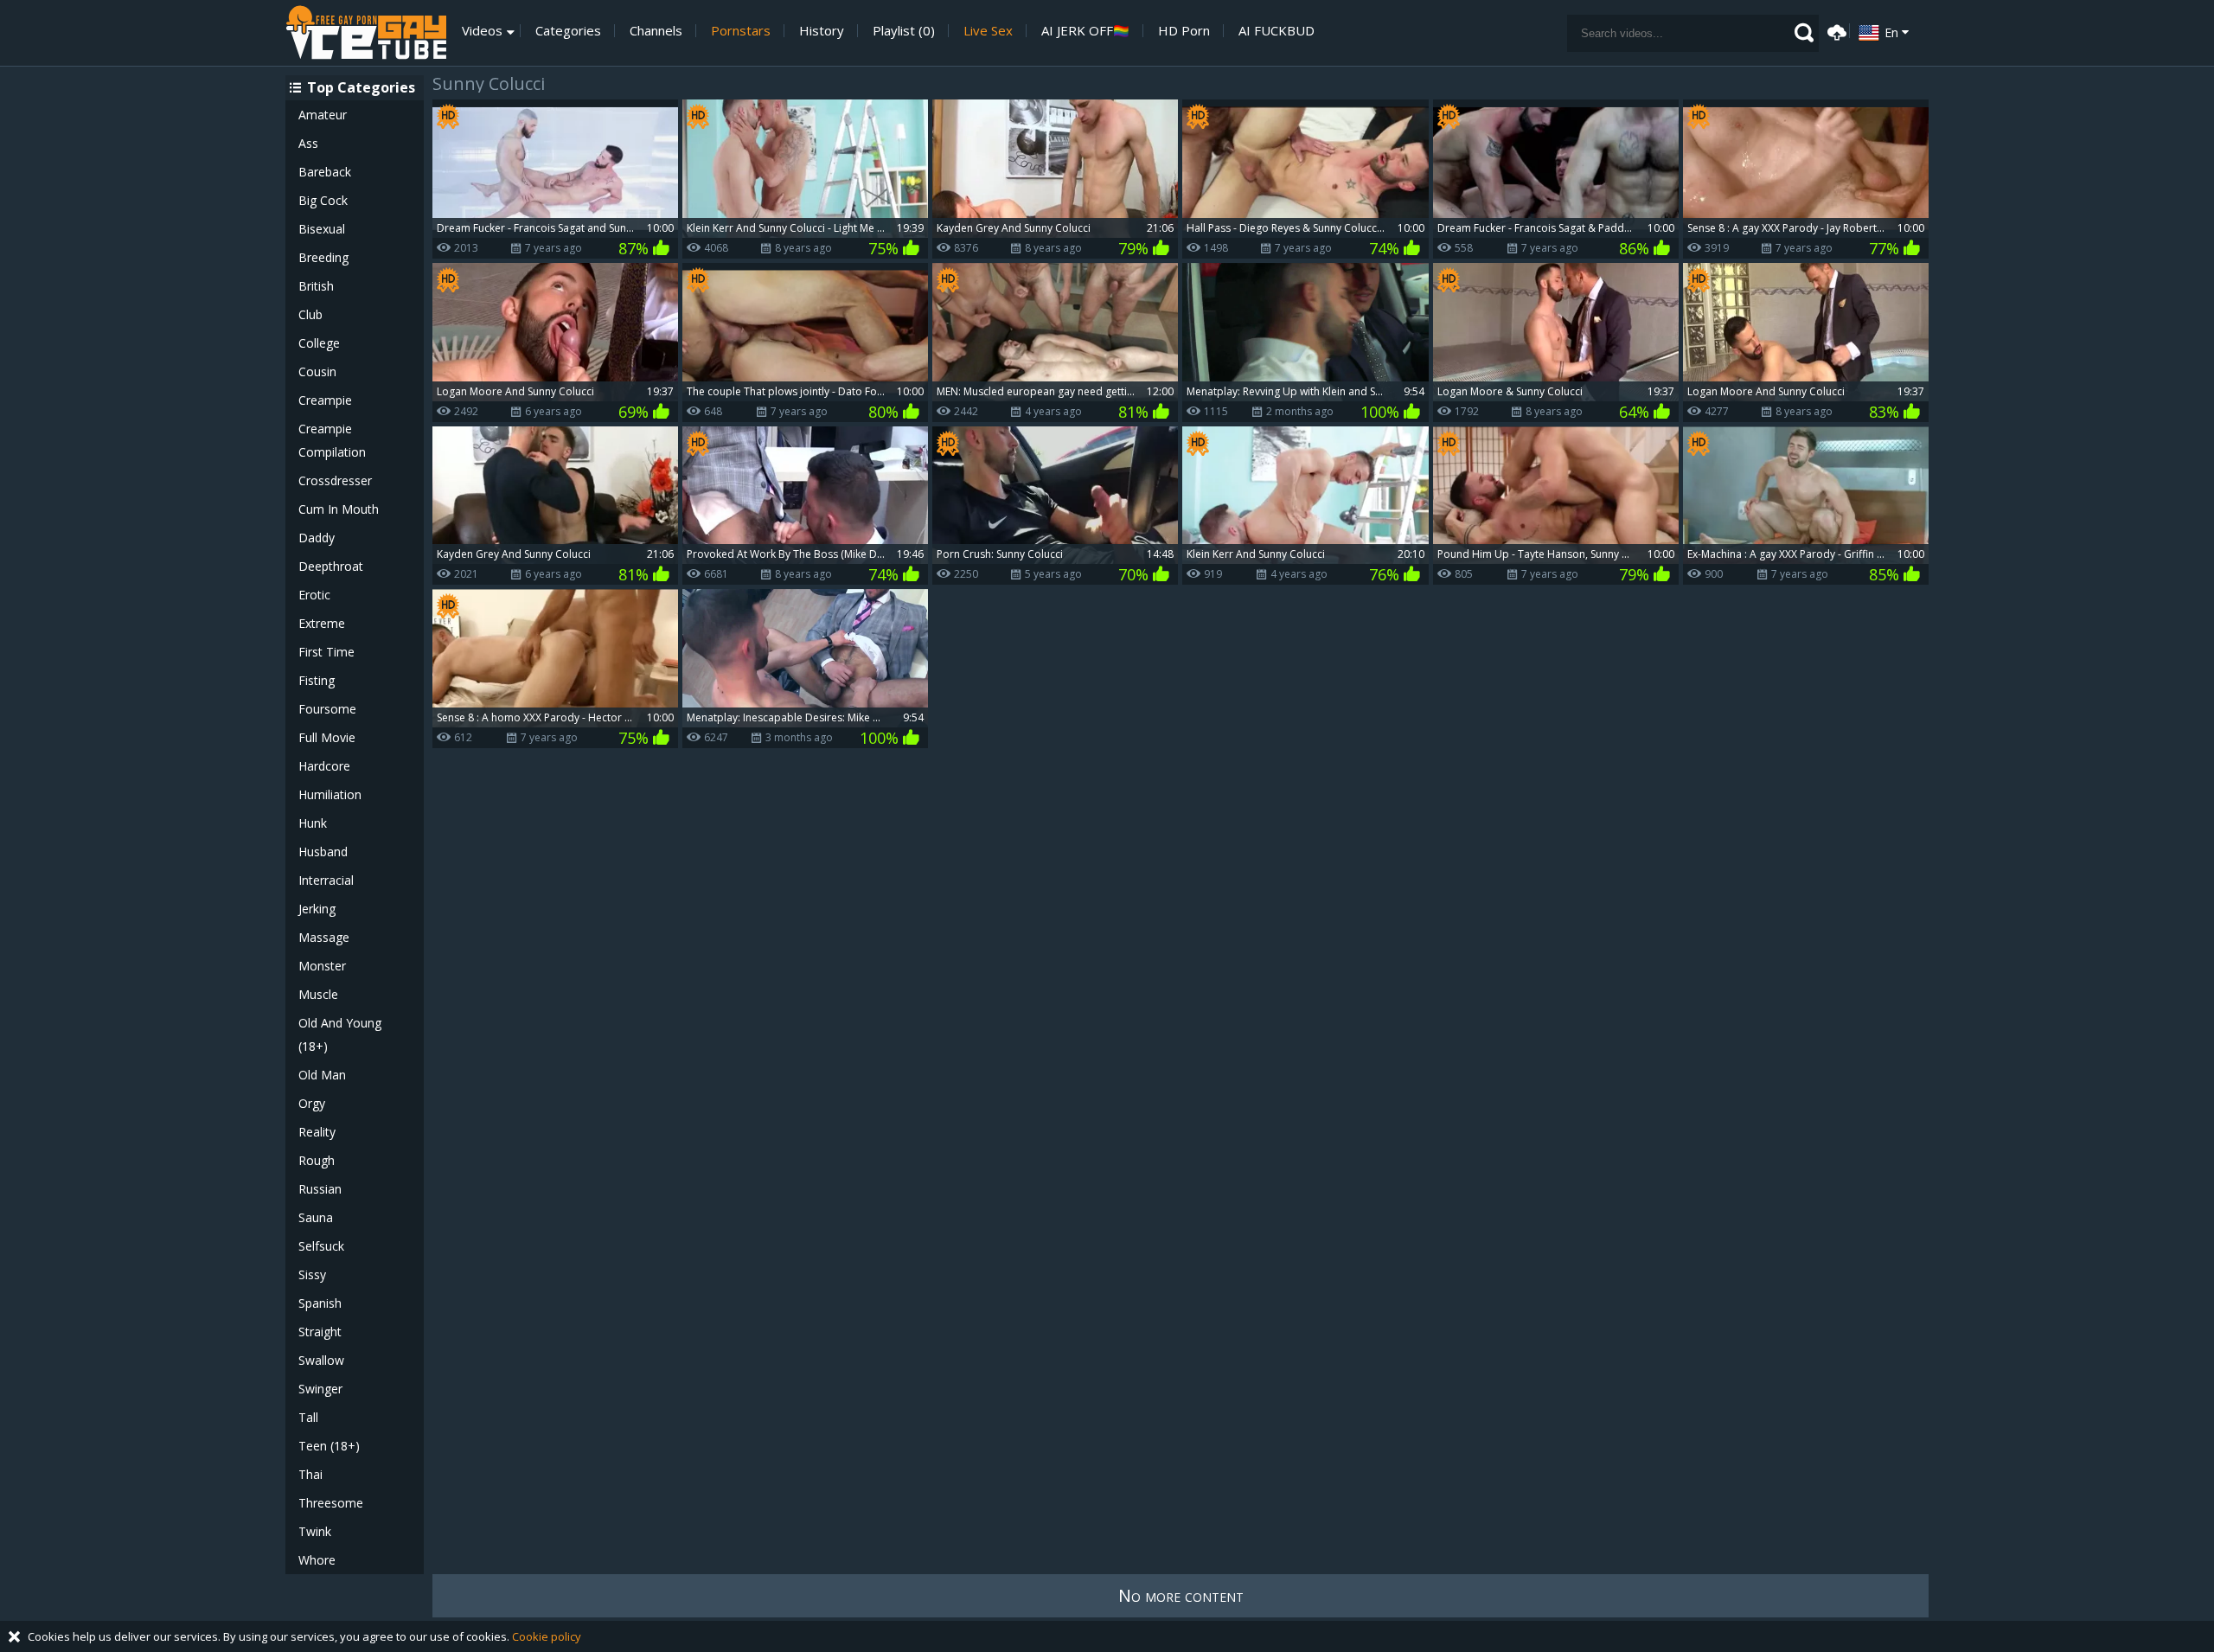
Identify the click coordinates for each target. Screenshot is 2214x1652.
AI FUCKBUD (1277, 31)
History (822, 31)
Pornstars (741, 31)
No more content (1181, 1595)
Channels (656, 31)
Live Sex (988, 31)
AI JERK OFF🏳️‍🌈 (1085, 31)
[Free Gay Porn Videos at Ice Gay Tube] (366, 33)
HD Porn (1184, 31)
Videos (482, 31)
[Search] (1804, 33)
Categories (568, 31)
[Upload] (1834, 31)
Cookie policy (547, 1636)
